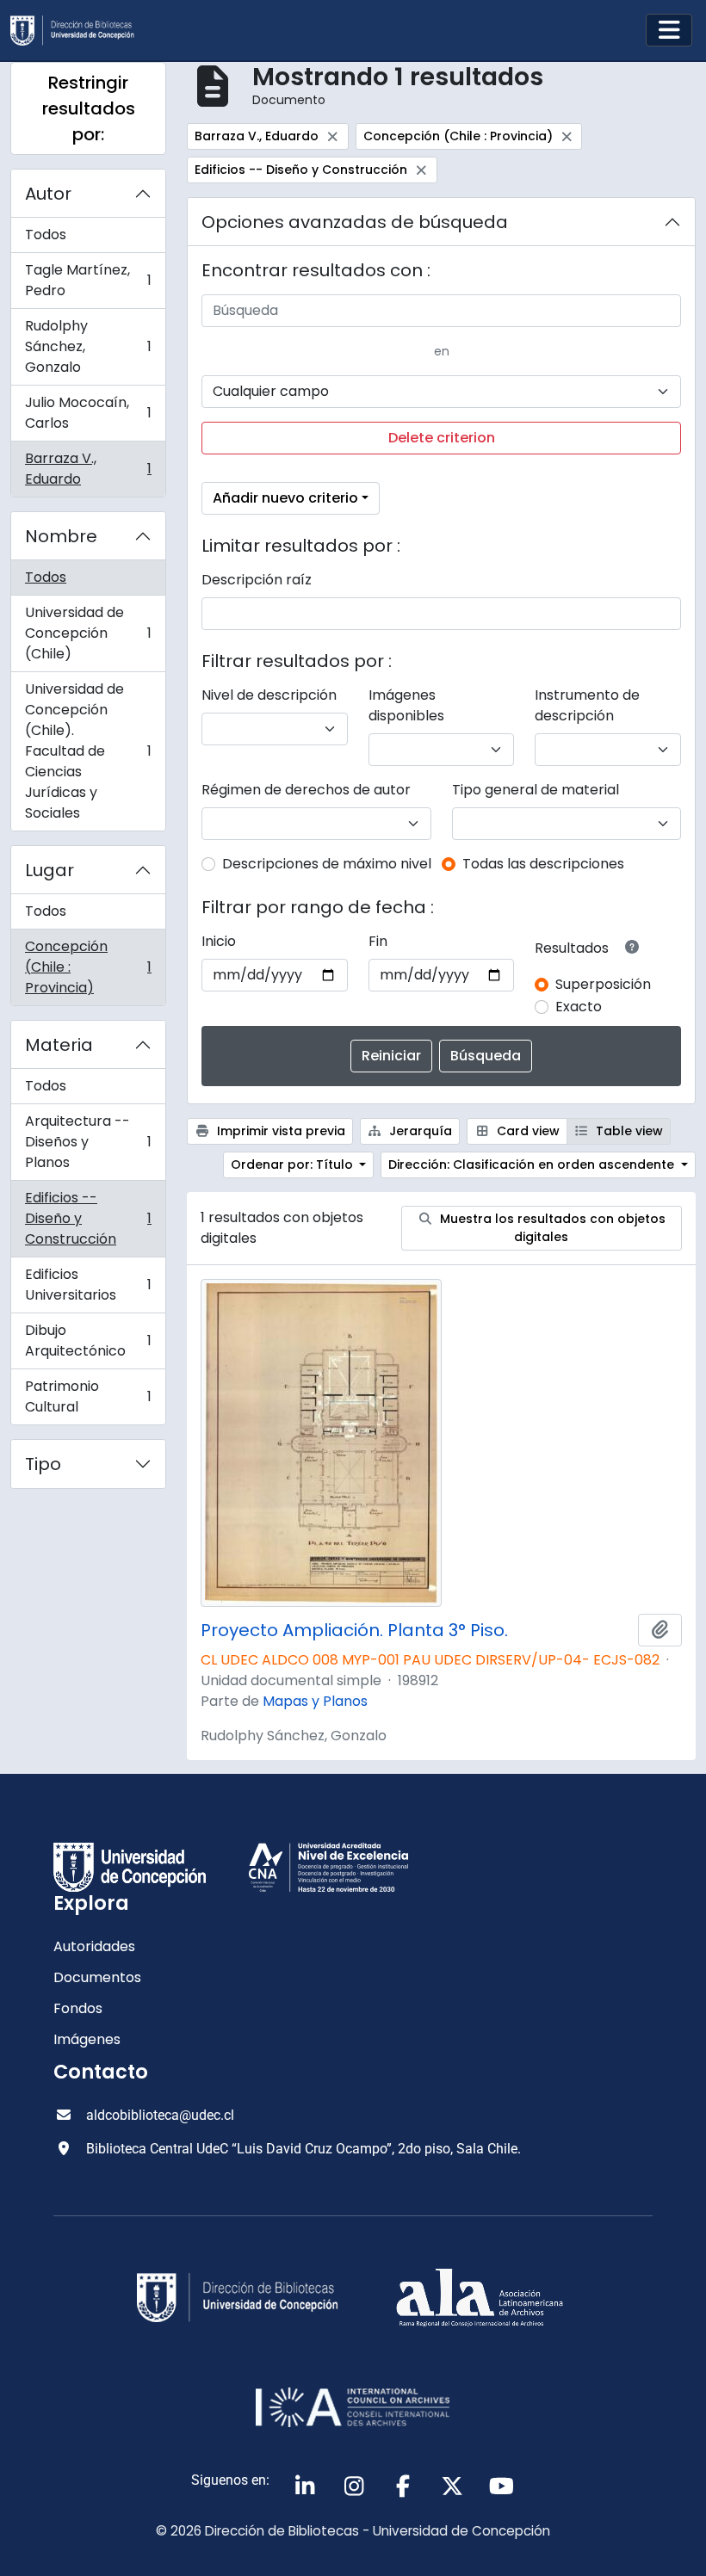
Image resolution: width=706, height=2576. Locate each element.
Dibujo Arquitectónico (88, 1341)
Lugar (50, 870)
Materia (59, 1045)
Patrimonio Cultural (88, 1396)
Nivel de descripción (269, 695)
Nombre (61, 536)
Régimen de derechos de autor (306, 790)
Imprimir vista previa (279, 1131)
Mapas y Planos (315, 1701)
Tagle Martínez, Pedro (88, 280)
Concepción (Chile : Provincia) (88, 967)
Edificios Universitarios (88, 1285)
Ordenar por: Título (294, 1164)
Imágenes (87, 2039)
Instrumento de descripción (587, 705)
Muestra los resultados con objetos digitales (551, 1228)
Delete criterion (442, 438)
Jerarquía (419, 1131)
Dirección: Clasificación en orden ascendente (533, 1164)
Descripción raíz (257, 580)
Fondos (78, 2008)
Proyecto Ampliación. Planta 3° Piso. (354, 1630)
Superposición (603, 984)
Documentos (97, 1977)
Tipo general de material (536, 790)
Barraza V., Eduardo (88, 469)
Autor (48, 194)
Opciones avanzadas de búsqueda (355, 222)
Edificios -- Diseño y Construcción (88, 1218)
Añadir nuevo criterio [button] (285, 498)
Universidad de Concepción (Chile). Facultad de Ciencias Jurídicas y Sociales (88, 751)
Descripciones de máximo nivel (327, 864)
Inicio (219, 941)
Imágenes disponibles (406, 705)
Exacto (579, 1007)
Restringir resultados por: (89, 108)
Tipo (43, 1464)
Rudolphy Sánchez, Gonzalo (88, 346)
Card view (526, 1131)
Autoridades (94, 1946)
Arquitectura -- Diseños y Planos (88, 1142)
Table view (628, 1131)
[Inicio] (79, 31)
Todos (46, 235)
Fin (378, 941)
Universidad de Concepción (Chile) (88, 633)
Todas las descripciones (543, 864)
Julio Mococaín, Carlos (88, 413)
